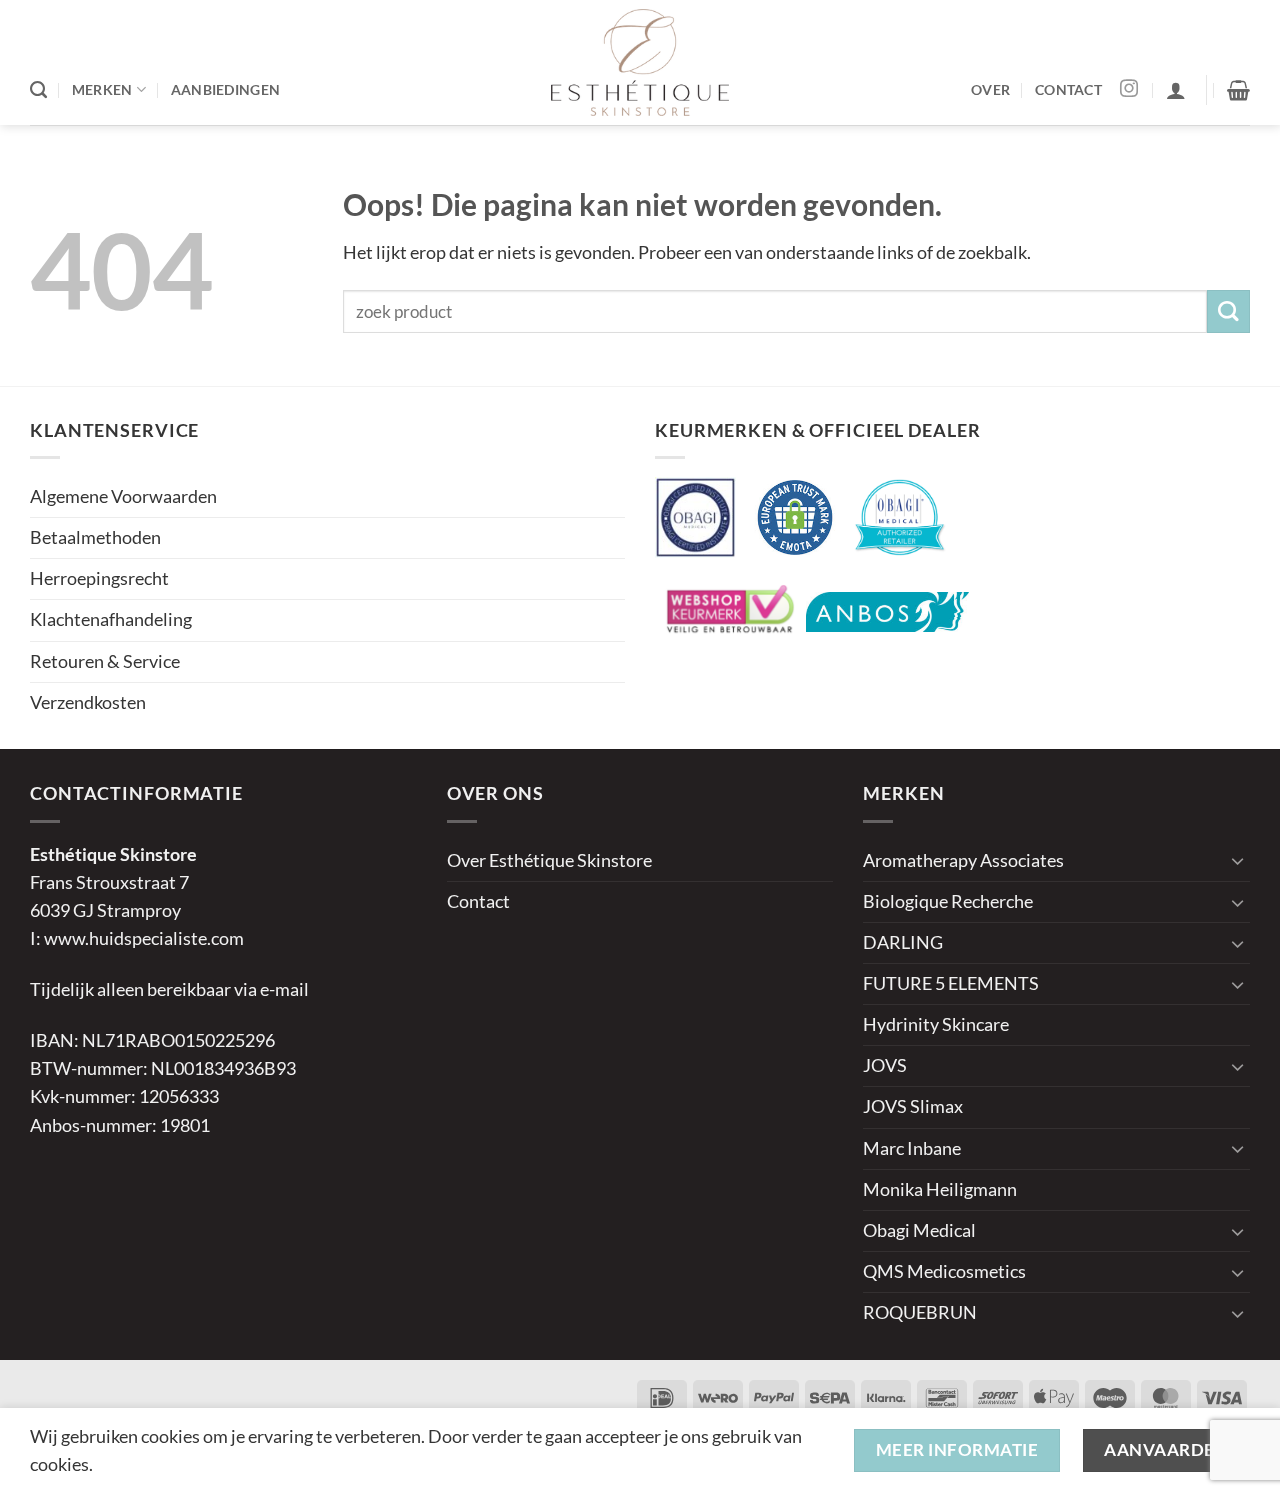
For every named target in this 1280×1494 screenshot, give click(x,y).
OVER (990, 89)
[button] (1176, 90)
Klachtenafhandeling (111, 619)
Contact (478, 901)
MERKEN (102, 89)
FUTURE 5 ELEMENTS (951, 983)
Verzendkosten (88, 702)
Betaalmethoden (95, 537)
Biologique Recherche (948, 901)
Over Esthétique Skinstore (549, 860)
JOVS (885, 1065)
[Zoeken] (38, 90)
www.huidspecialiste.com (144, 938)
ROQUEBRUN (920, 1312)
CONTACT (1068, 89)
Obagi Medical (919, 1230)
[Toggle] (1238, 860)
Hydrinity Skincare (936, 1024)
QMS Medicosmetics (944, 1271)
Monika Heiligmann (940, 1189)
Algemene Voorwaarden (123, 496)
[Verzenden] (1228, 311)
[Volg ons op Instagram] (1129, 90)
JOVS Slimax (913, 1106)
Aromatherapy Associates (963, 860)
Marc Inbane (912, 1148)
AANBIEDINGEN (225, 89)
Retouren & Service (105, 661)
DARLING (903, 942)
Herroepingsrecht (99, 578)
